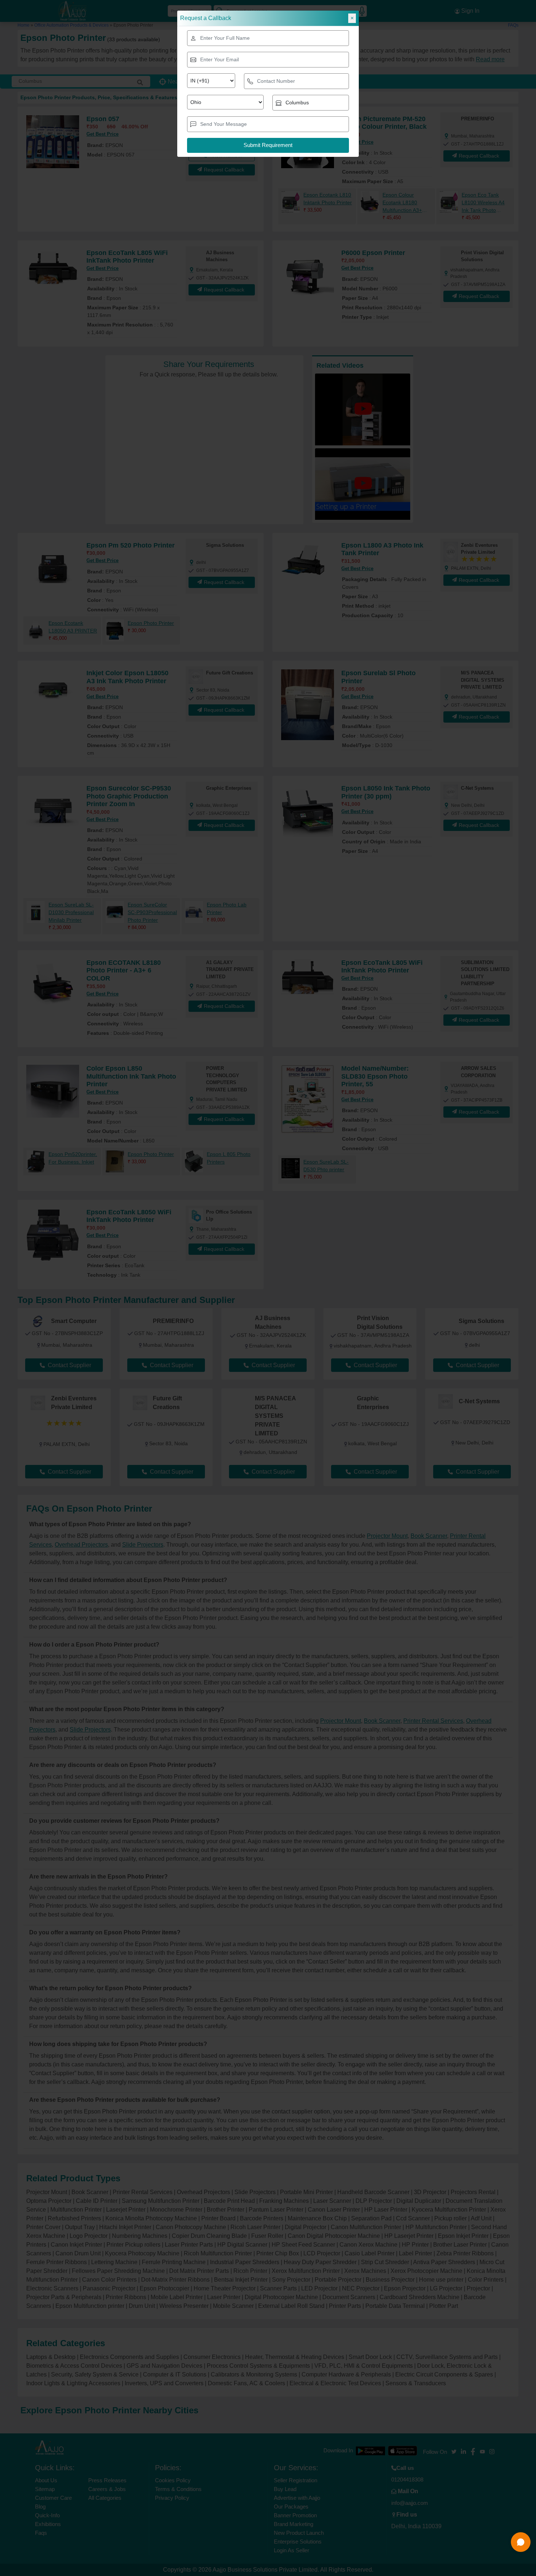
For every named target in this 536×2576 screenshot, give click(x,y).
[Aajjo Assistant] (521, 2542)
